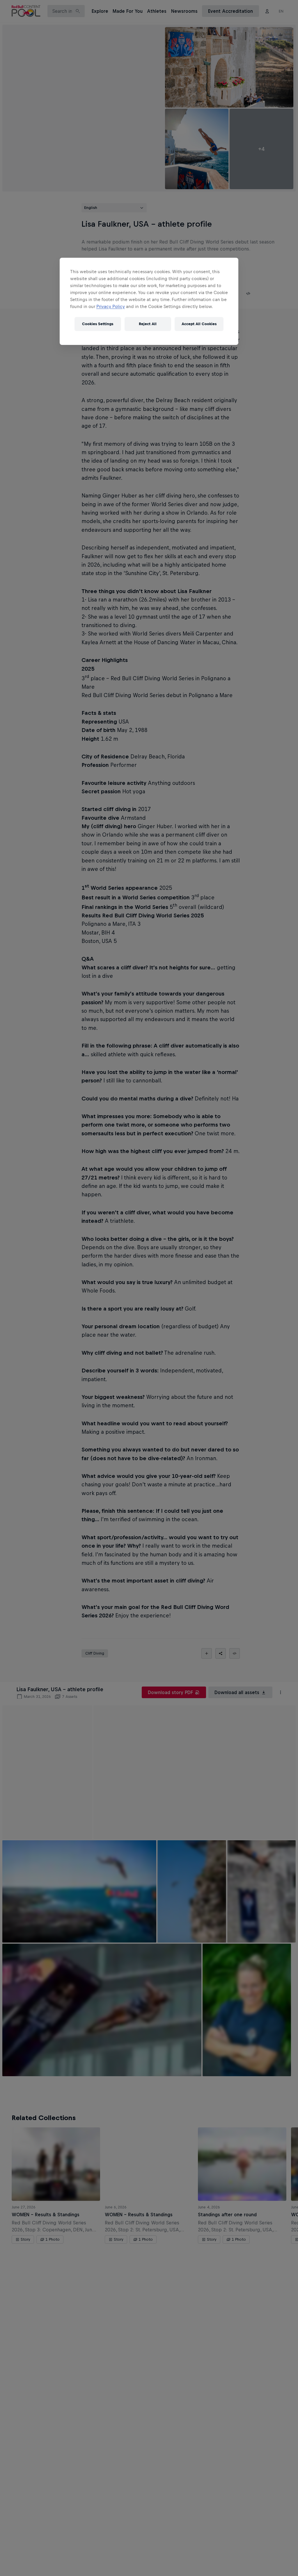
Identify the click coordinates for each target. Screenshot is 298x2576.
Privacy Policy (111, 306)
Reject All (148, 324)
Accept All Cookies (199, 324)
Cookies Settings (98, 324)
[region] (149, 301)
